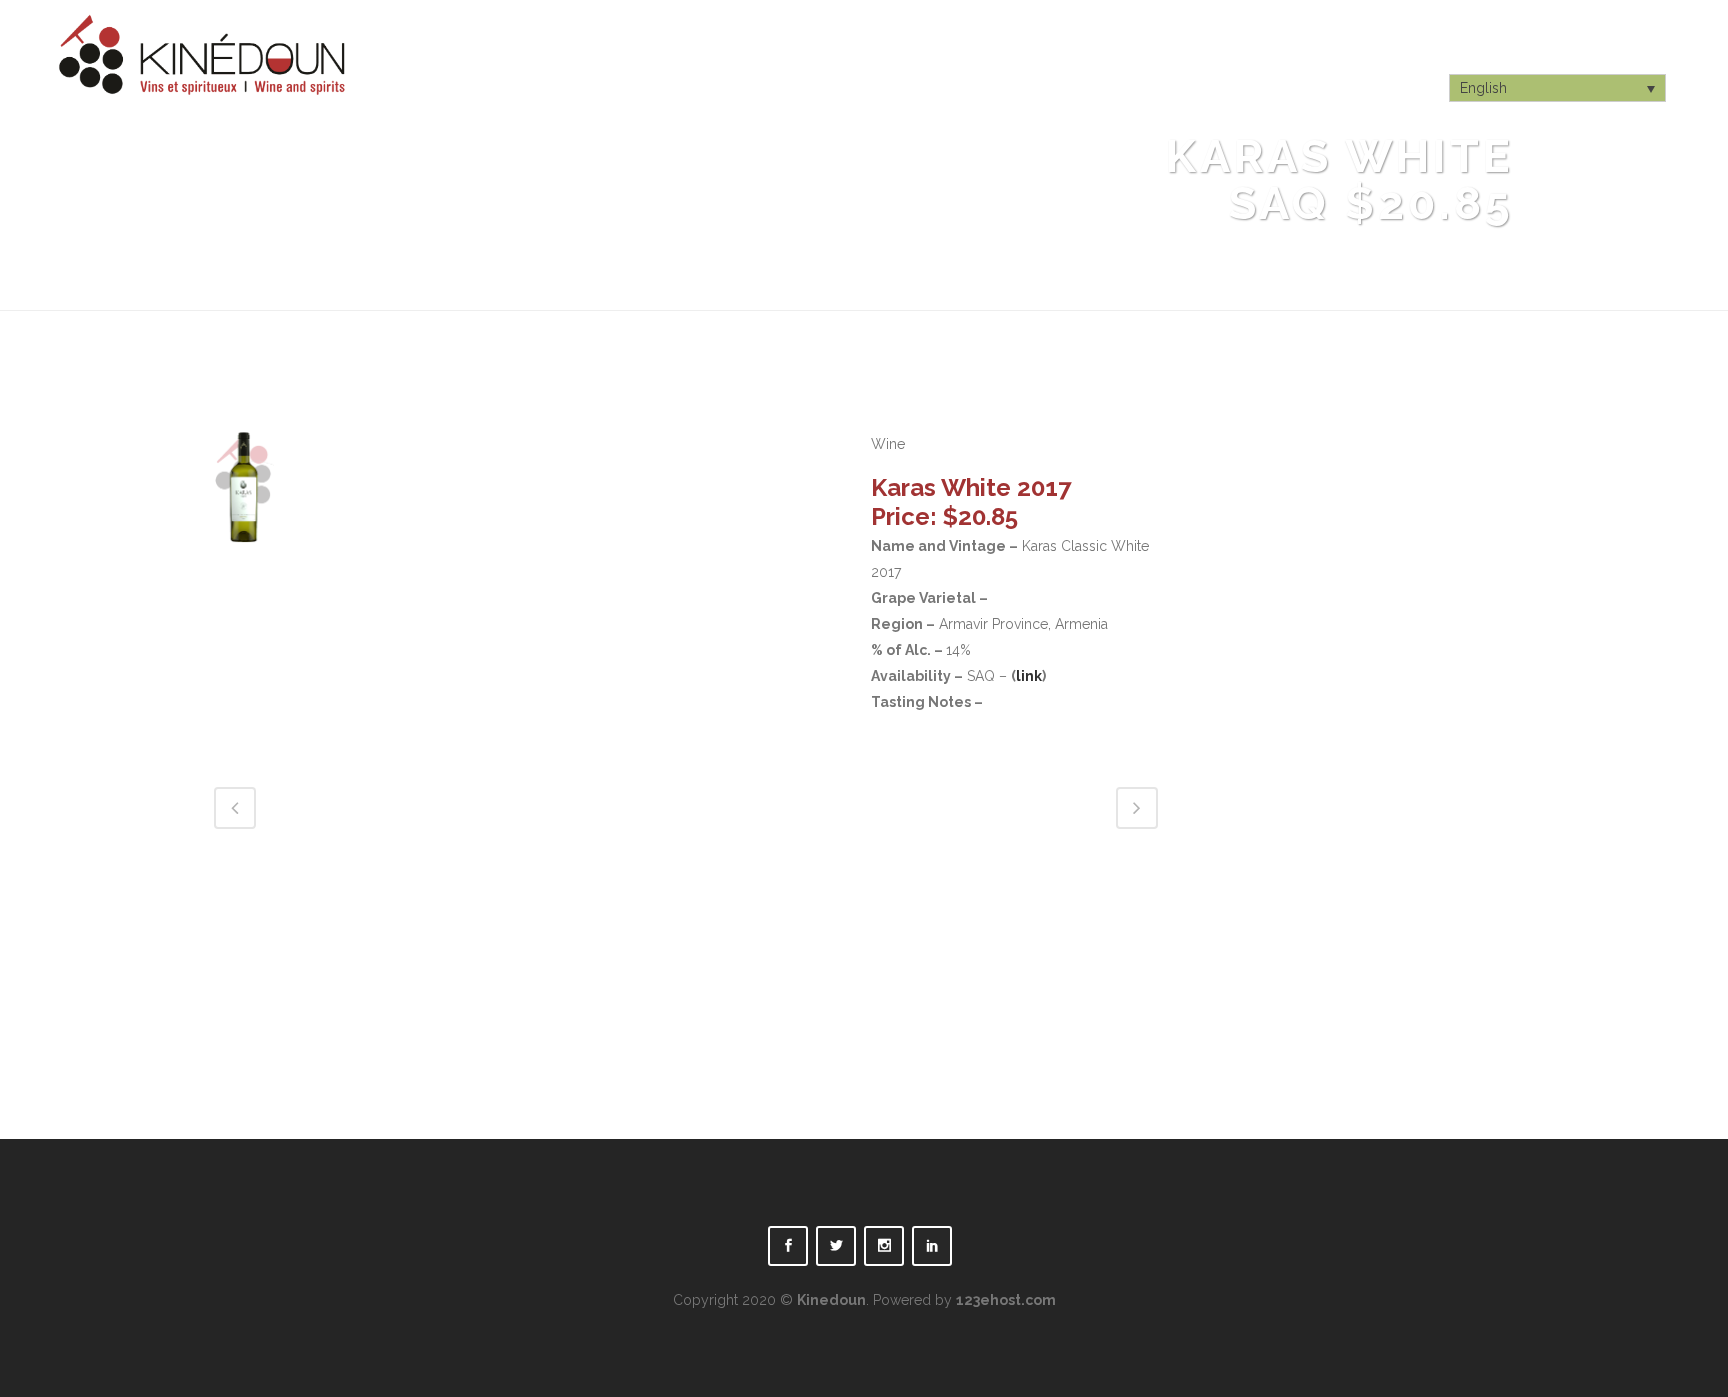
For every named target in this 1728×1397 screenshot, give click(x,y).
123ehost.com (1006, 1300)
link (1029, 676)
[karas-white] (244, 556)
